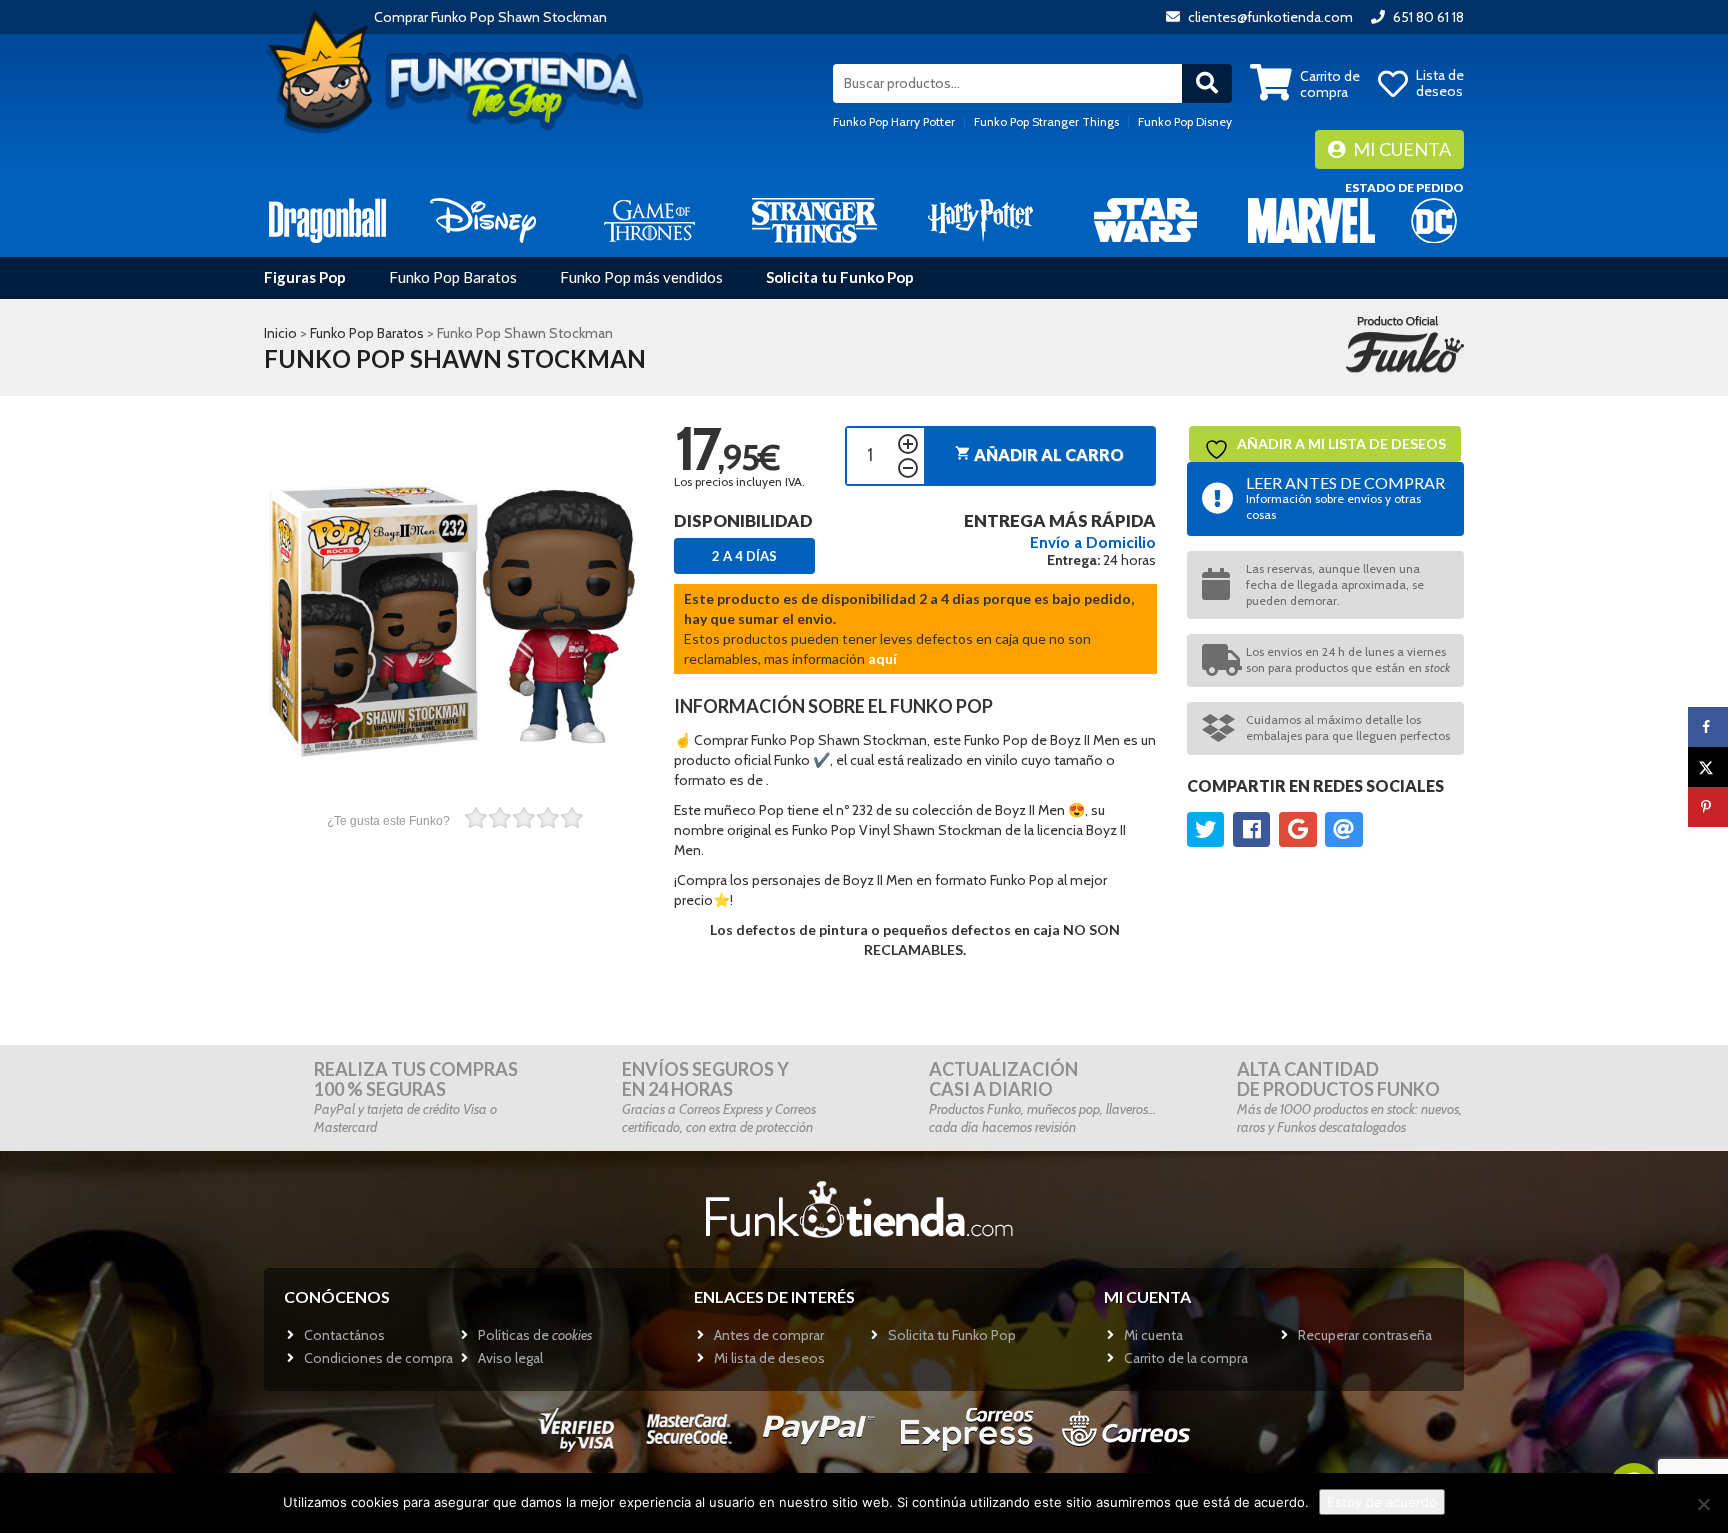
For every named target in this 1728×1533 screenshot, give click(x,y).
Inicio (280, 333)
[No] (1703, 1504)
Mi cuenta (1400, 149)
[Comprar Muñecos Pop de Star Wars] (1145, 219)
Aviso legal (510, 1358)
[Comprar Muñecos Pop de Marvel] (1311, 219)
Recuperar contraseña (1365, 1335)
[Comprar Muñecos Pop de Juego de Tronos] (649, 219)
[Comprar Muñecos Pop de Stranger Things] (814, 219)
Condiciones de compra (378, 1358)
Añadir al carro (1039, 454)
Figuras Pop (305, 277)
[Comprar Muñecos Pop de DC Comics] (1434, 219)
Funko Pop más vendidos (641, 277)
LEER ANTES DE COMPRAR (1345, 497)
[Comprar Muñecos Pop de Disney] (483, 219)
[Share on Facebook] (1708, 727)
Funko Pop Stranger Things (1046, 121)
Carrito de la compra (1186, 1358)
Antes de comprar (769, 1335)
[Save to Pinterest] (1708, 807)
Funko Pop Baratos (453, 277)
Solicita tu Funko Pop (840, 277)
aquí (882, 658)
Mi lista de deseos (769, 1358)
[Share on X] (1708, 767)
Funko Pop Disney (1185, 121)
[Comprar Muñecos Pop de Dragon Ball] (327, 219)
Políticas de (535, 1335)
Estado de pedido (1404, 187)
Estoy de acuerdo (1382, 1502)
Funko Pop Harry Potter (894, 121)
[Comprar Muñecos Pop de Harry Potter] (980, 219)
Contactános (344, 1335)
